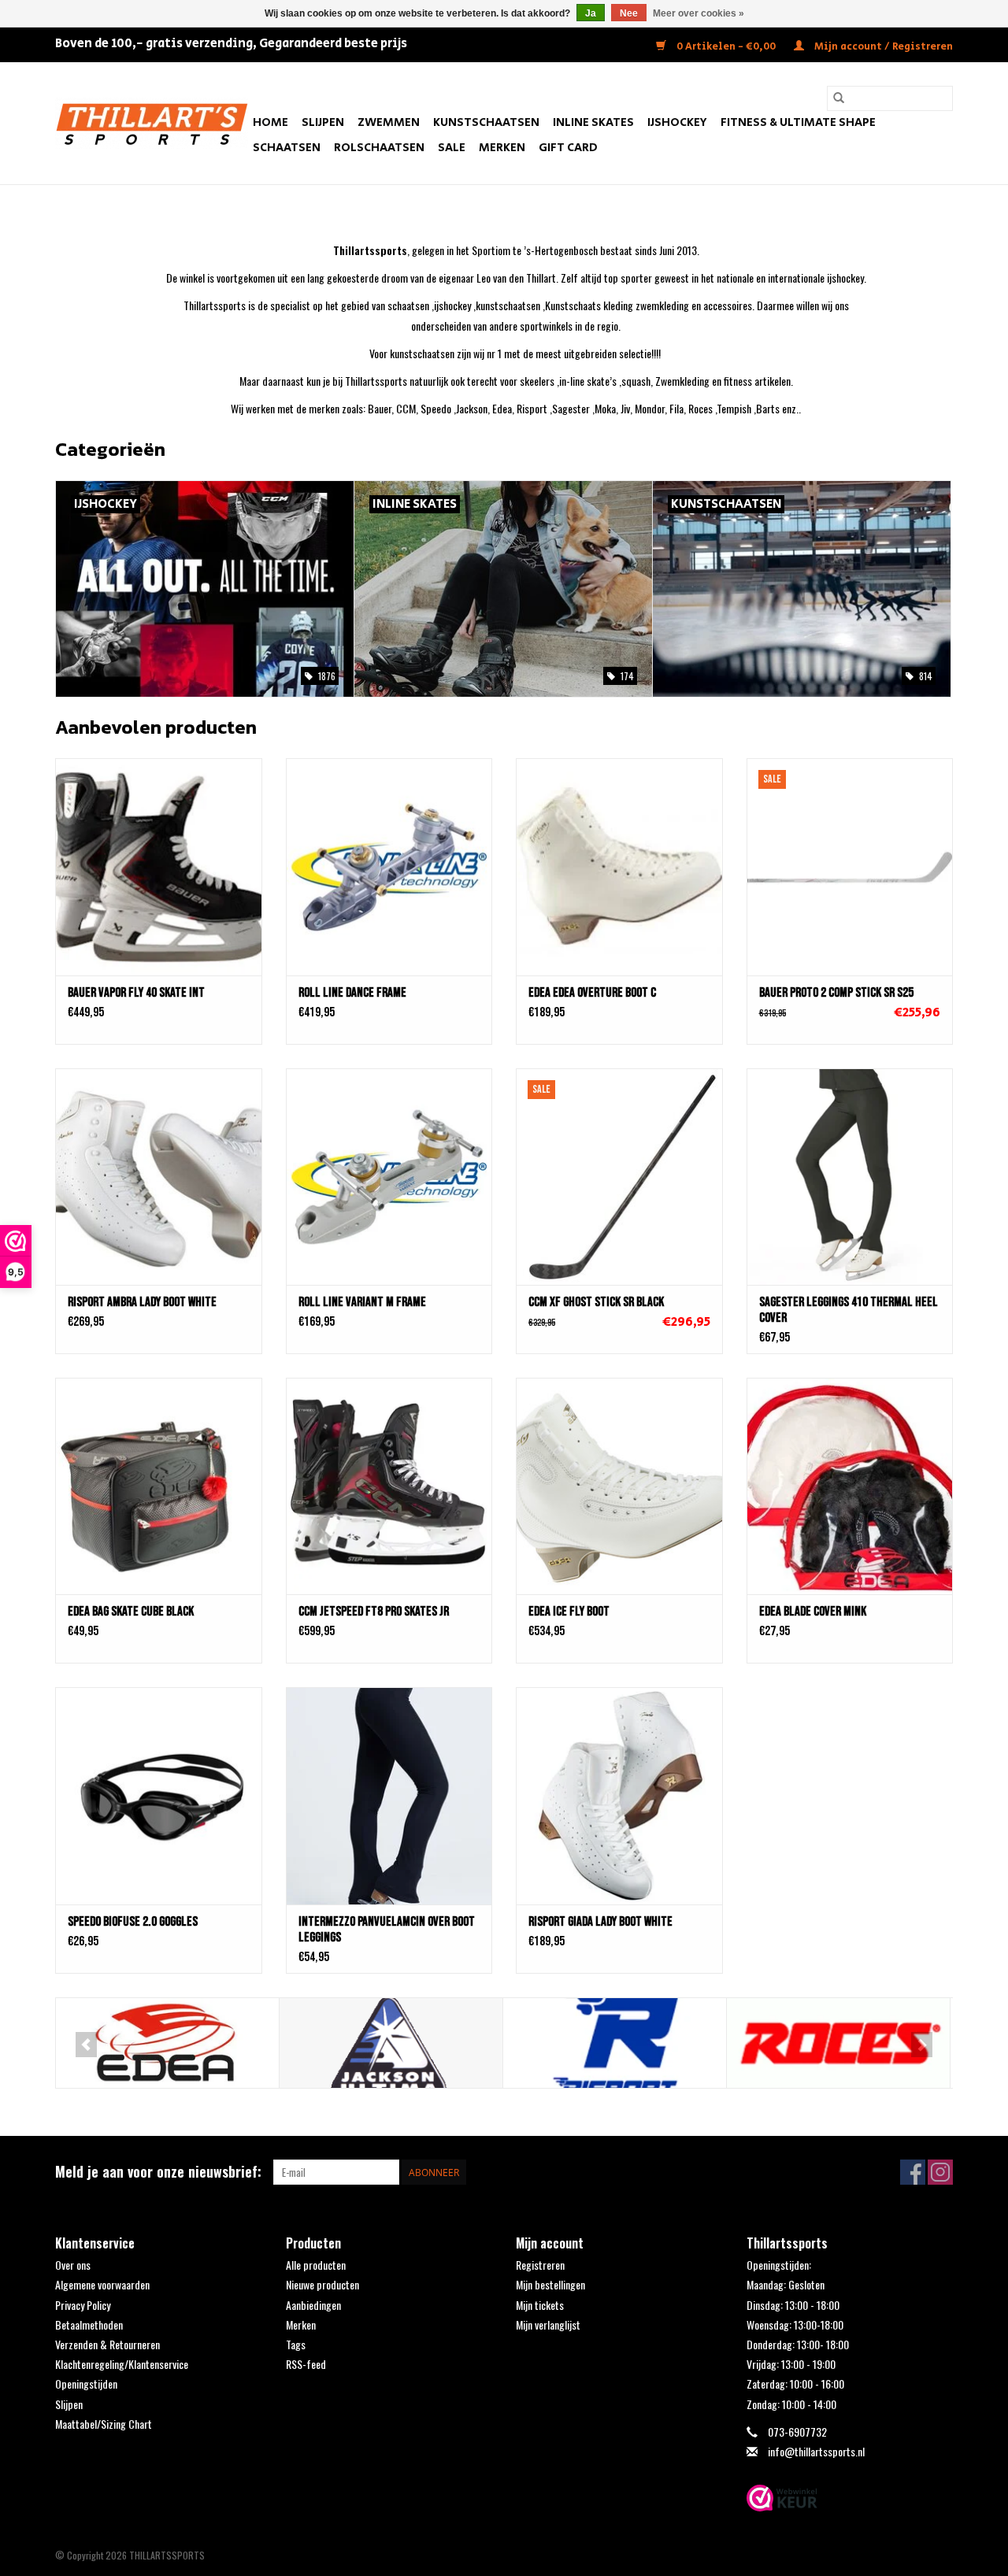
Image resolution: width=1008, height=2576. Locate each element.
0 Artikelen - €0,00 (726, 47)
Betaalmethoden (89, 2324)
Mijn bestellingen (550, 2284)
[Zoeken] (839, 98)
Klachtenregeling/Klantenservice (122, 2364)
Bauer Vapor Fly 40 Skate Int (136, 993)
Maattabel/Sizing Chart (104, 2424)
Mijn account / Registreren (882, 47)
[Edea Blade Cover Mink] (850, 1486)
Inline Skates (593, 122)
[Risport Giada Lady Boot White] (619, 1795)
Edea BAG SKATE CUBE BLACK (131, 1612)
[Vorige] (86, 2045)
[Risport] (615, 2043)
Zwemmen (389, 122)
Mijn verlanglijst (548, 2324)
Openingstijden (86, 2384)
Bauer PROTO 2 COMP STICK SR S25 (836, 993)
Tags (296, 2344)
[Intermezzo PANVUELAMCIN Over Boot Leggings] (389, 1795)
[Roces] (838, 2043)
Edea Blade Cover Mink (813, 1612)
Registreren (540, 2265)
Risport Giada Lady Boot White (600, 1922)
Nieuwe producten (322, 2284)
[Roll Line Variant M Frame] (389, 1177)
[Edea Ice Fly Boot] (619, 1486)
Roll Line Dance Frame (352, 993)
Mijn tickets (540, 2305)
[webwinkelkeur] (850, 2498)
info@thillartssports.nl (816, 2451)
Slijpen (323, 122)
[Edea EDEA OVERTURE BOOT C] (619, 866)
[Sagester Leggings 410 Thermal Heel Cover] (850, 1177)
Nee (629, 13)
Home (271, 122)
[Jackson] (391, 2043)
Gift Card (568, 148)
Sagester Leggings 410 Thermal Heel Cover (849, 1310)
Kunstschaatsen (486, 122)
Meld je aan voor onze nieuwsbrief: (158, 2172)
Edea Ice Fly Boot (569, 1612)
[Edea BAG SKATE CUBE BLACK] (159, 1486)
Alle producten (316, 2265)
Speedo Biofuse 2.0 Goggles (133, 1922)
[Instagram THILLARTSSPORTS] (940, 2172)
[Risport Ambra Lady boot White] (159, 1177)
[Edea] (167, 2043)
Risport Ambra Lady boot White (142, 1302)
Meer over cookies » (699, 13)
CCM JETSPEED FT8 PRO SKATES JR (374, 1612)
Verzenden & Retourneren (107, 2344)
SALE (452, 148)
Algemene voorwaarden (102, 2284)
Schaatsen (287, 148)
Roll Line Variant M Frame (362, 1302)
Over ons (73, 2265)
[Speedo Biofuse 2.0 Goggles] (159, 1795)
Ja (591, 13)
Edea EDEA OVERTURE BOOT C (592, 993)
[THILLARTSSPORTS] (152, 123)
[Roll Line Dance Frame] (389, 866)
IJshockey (677, 122)
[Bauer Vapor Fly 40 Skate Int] (159, 866)
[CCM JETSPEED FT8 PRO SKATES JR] (389, 1486)
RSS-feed (306, 2364)
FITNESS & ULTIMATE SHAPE (798, 122)
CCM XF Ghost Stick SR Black (596, 1302)
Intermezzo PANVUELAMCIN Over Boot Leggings (387, 1930)
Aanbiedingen (313, 2305)
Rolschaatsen (379, 148)
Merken (502, 148)
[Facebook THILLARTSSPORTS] (913, 2172)
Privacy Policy (83, 2305)
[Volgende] (922, 2045)
